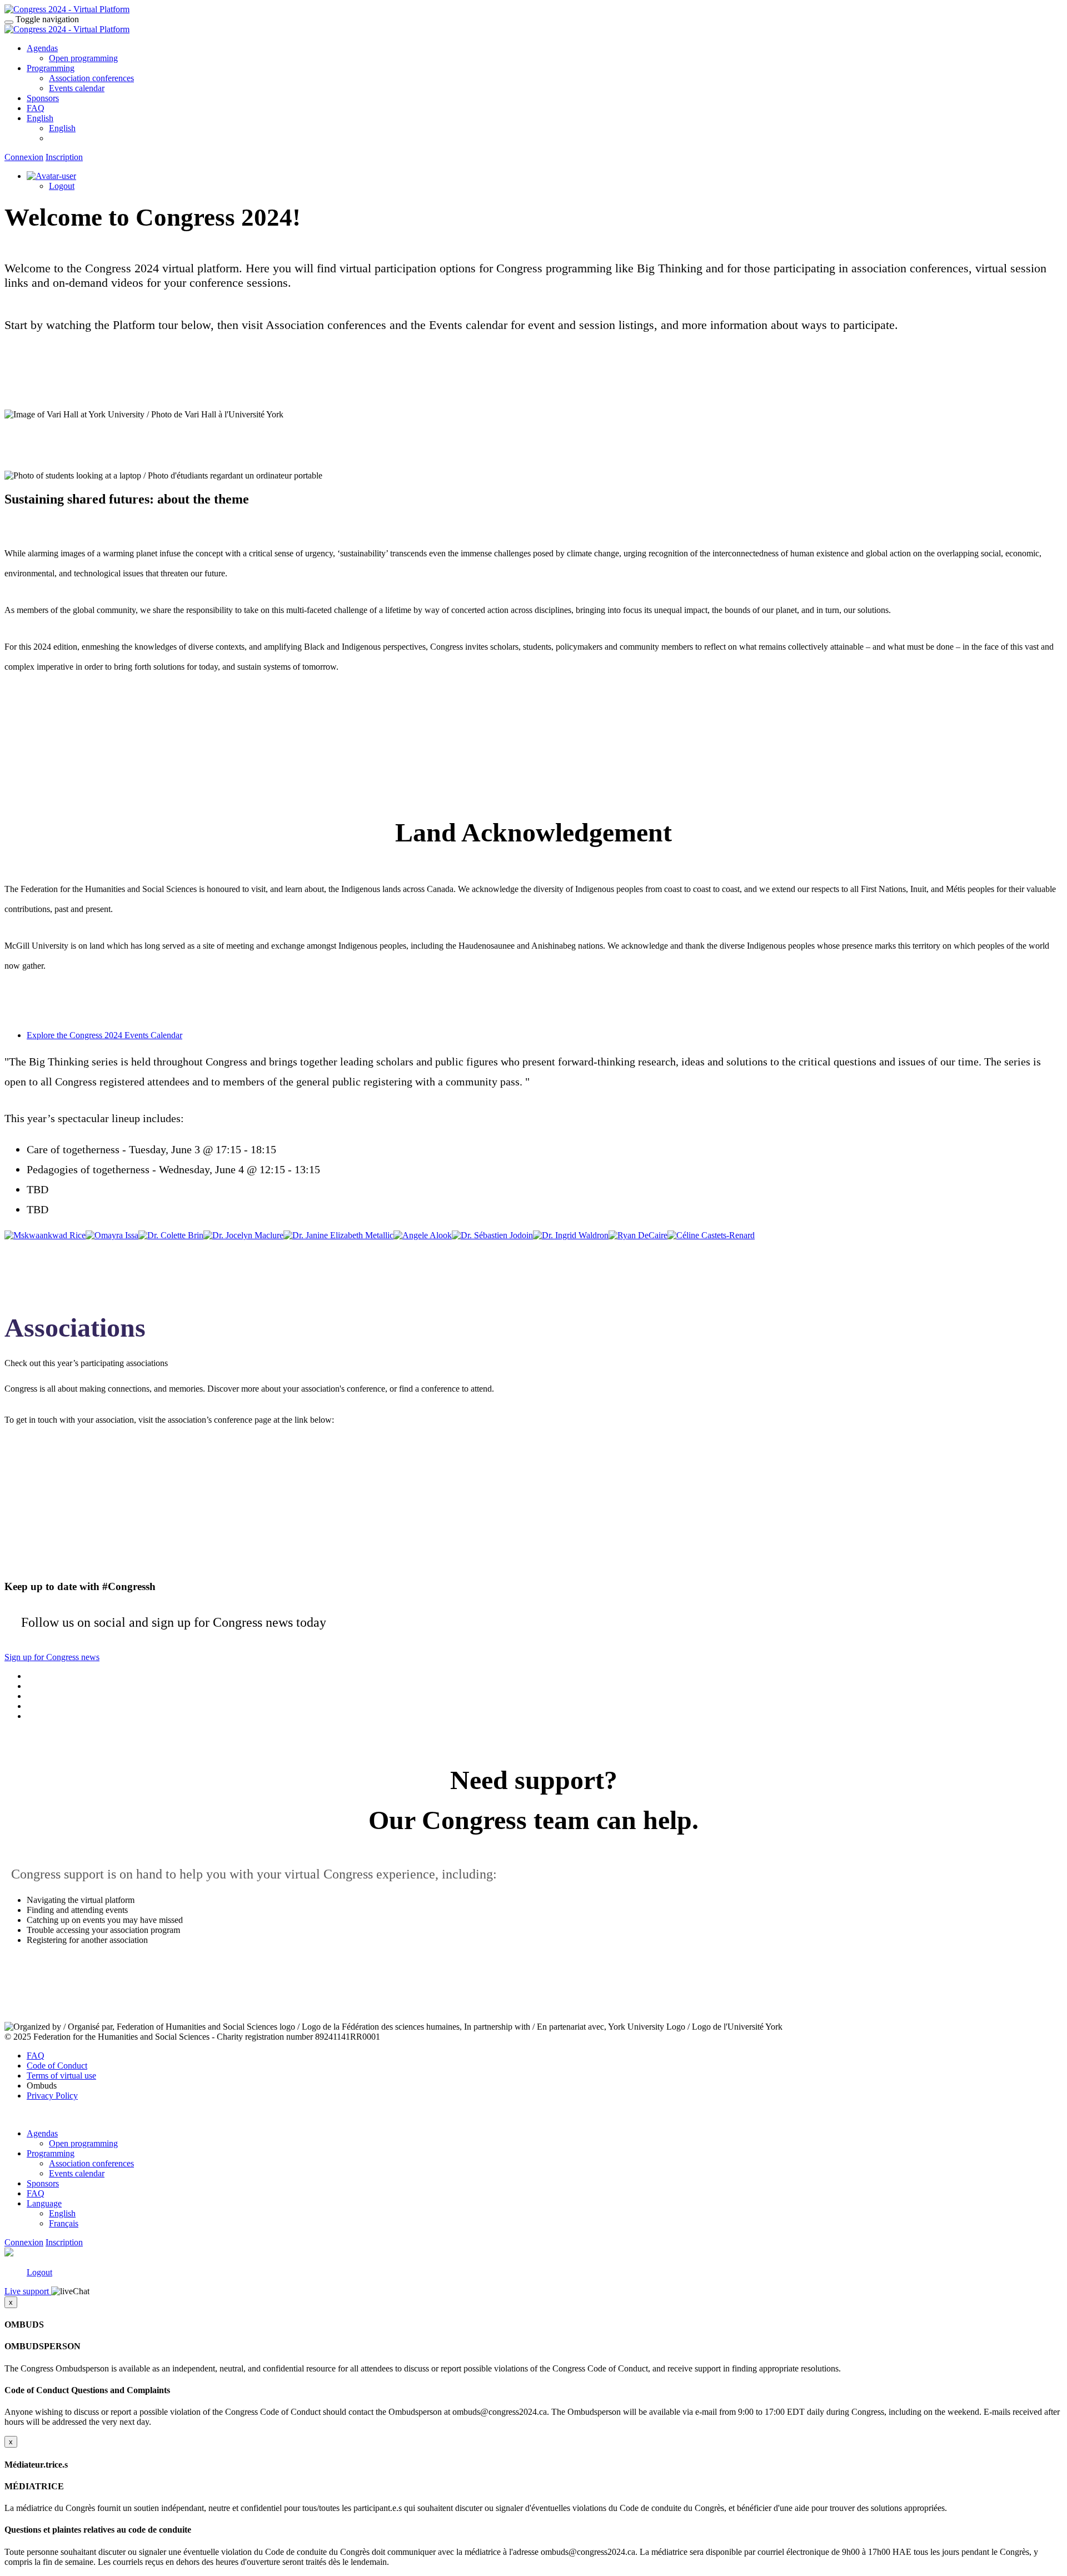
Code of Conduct (57, 2066)
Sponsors (43, 98)
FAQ (36, 108)
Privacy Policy (52, 2096)
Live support (28, 2291)
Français (64, 2223)
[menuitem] (545, 2139)
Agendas (42, 48)
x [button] (11, 2302)
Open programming (83, 58)
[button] (31, 377)
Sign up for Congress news (52, 1657)
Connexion (24, 157)
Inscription (64, 157)
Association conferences (91, 78)
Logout (62, 186)
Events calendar (77, 88)
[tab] (545, 1035)
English (40, 118)
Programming (51, 68)
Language (44, 2203)
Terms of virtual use (61, 2076)
